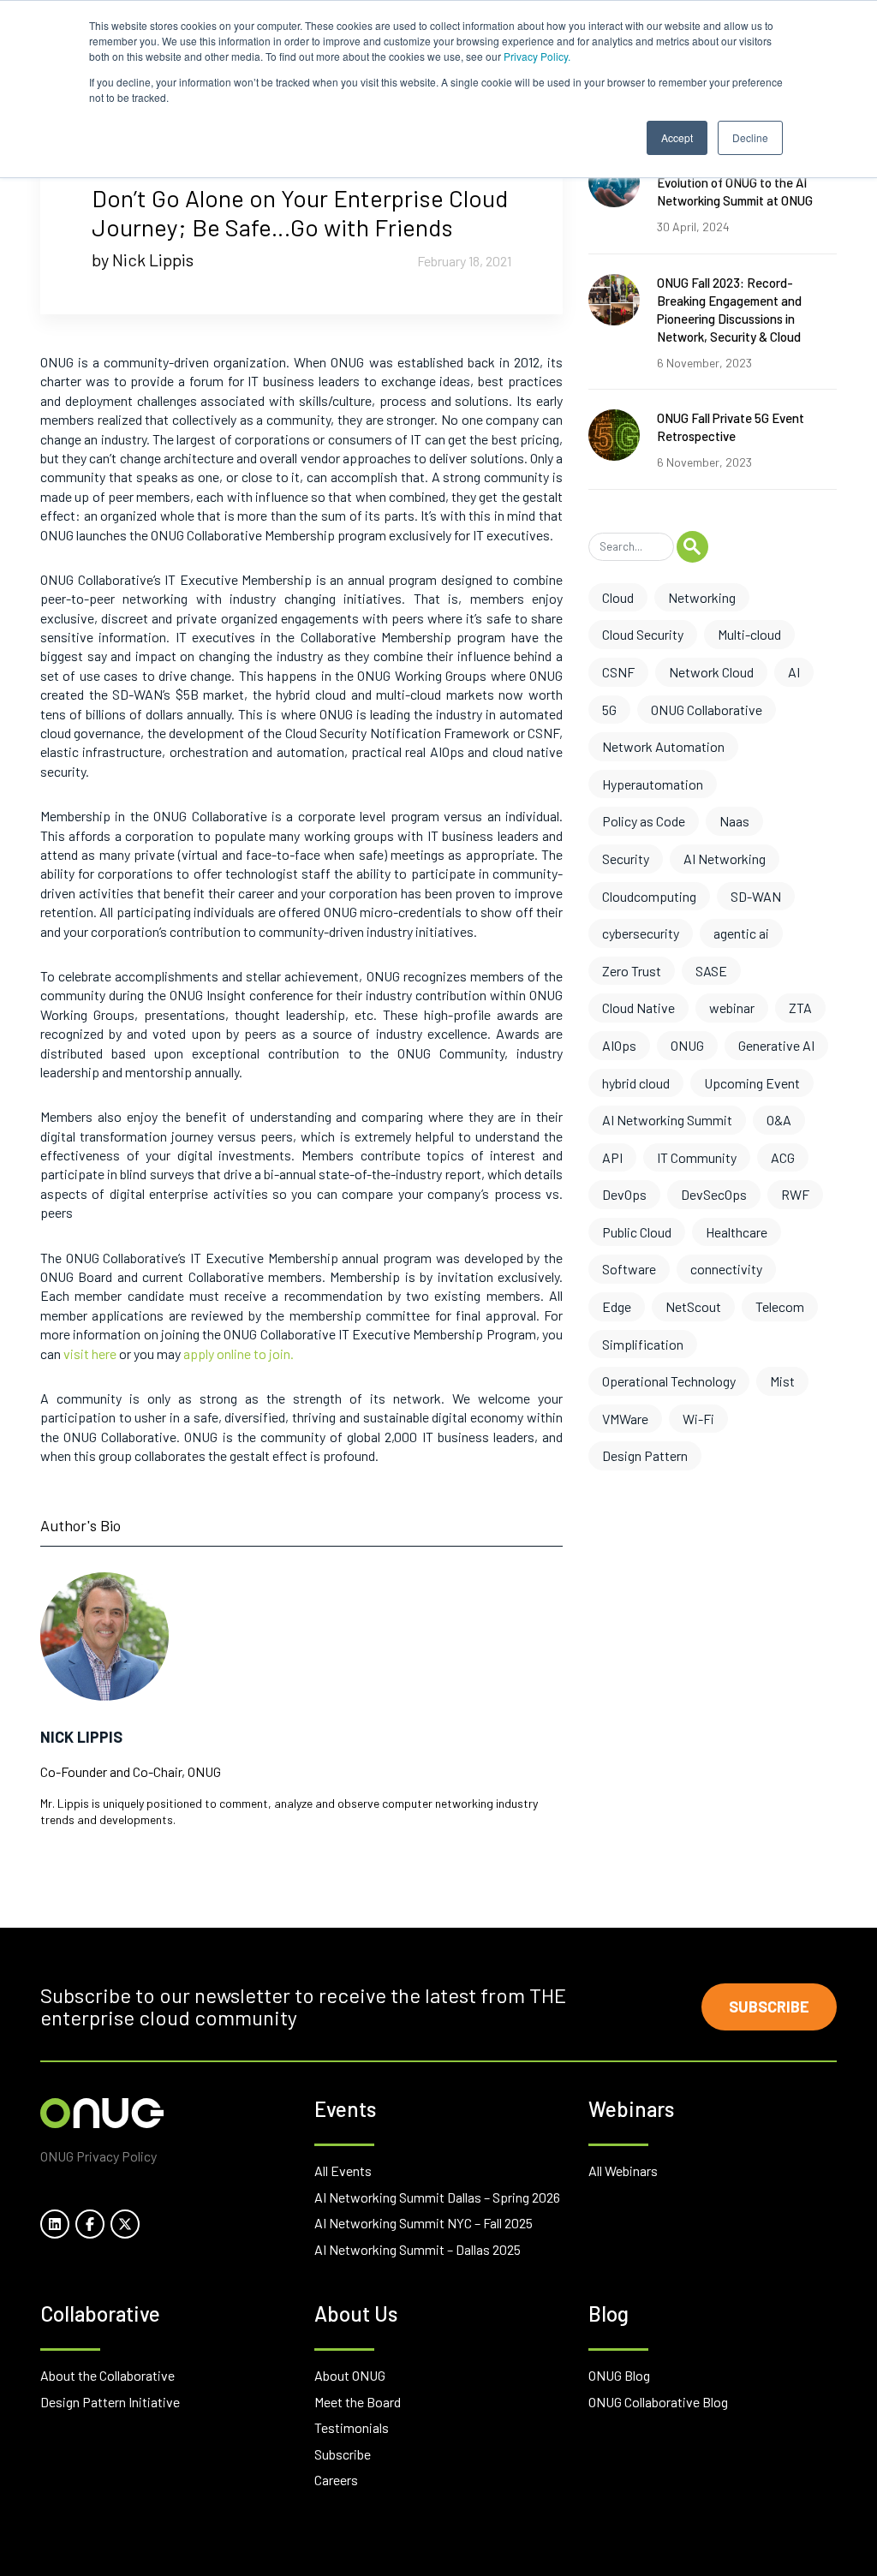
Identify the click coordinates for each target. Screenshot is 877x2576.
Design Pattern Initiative (110, 2402)
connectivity (726, 1269)
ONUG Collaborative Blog (658, 2402)
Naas (734, 821)
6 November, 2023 (704, 363)
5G (609, 710)
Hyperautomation (653, 784)
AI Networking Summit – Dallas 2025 (418, 2249)
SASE (711, 971)
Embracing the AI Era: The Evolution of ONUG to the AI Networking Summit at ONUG (735, 182)
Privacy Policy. (537, 56)
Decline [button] (750, 137)
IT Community (697, 1157)
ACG (783, 1157)
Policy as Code (644, 821)
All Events (343, 2171)
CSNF (618, 672)
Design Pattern (645, 1455)
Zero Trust (632, 971)
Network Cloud (711, 672)
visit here (90, 1354)
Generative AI (776, 1045)
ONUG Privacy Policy (98, 2156)
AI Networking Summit (667, 1120)
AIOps (619, 1045)
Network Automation (663, 746)
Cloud (618, 597)
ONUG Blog (619, 2375)
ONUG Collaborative (707, 710)
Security (626, 859)
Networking (702, 597)
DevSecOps (714, 1194)
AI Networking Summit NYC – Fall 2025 (424, 2223)
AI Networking (725, 859)
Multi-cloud (749, 634)
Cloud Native (638, 1008)
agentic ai (741, 933)
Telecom (780, 1306)
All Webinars (623, 2171)
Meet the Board (358, 2402)
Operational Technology (669, 1381)
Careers (336, 2480)
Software (629, 1269)
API (612, 1157)
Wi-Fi (698, 1419)
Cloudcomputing (649, 896)
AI (794, 672)
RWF (795, 1194)
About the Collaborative (107, 2375)
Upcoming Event (752, 1083)
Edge (617, 1306)
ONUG (687, 1045)
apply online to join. (239, 1354)
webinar (732, 1008)
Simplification (643, 1344)
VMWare (625, 1419)
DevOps (624, 1194)
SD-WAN (756, 896)
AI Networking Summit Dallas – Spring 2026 (437, 2197)
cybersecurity (641, 933)
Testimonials (352, 2427)
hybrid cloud (636, 1083)
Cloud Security (643, 634)
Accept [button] (677, 137)
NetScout (693, 1306)
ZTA (800, 1008)
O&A (779, 1120)
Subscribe (769, 2007)
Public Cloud (637, 1232)
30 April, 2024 (693, 227)
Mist (782, 1381)
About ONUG (350, 2375)
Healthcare (737, 1232)
